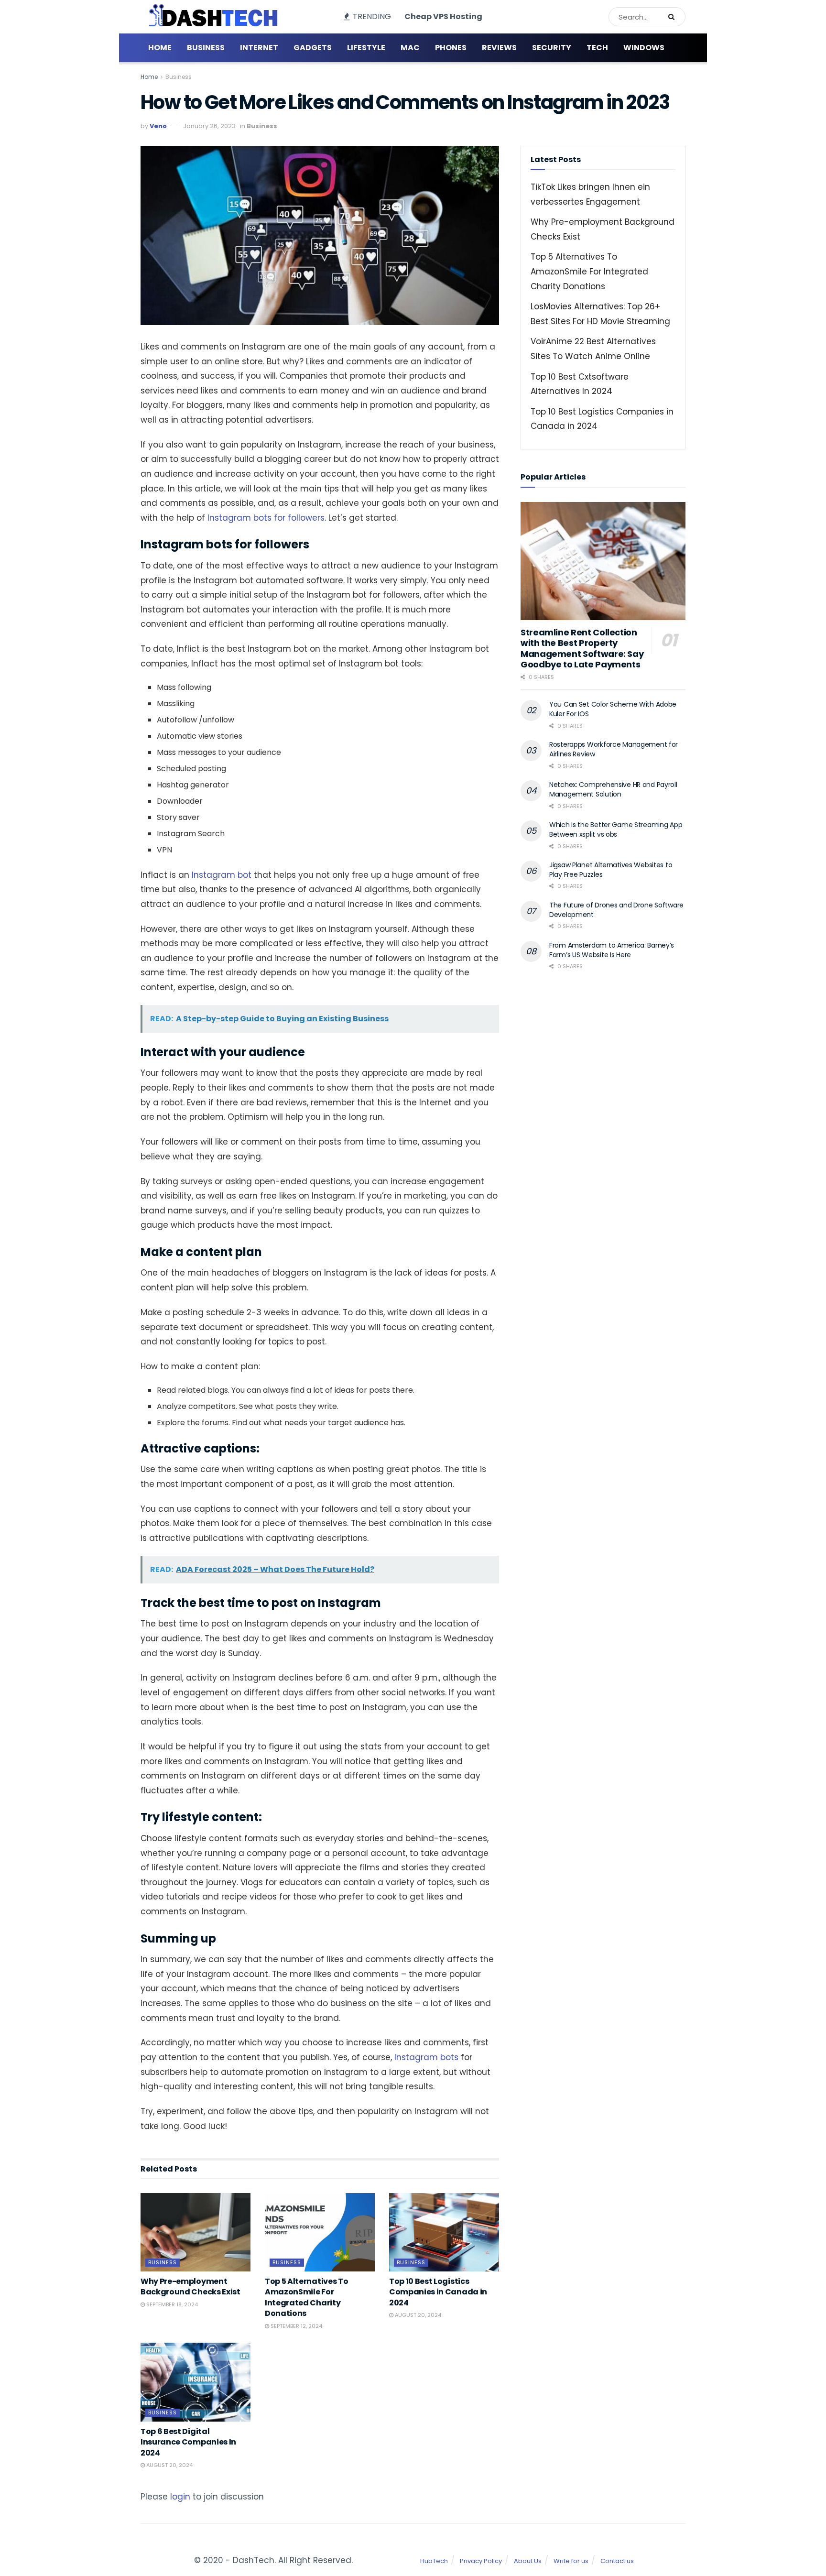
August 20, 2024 (417, 2315)
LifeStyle (366, 48)
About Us (528, 2561)
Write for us (571, 2561)
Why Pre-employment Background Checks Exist (190, 2287)
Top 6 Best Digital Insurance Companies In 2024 (188, 2442)
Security (552, 48)
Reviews (499, 48)
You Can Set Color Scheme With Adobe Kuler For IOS (613, 709)
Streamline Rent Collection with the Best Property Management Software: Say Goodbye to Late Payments (582, 649)
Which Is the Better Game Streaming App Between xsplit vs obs (616, 830)
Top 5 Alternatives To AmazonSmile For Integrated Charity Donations (306, 2297)
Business (206, 48)
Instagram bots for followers (266, 518)
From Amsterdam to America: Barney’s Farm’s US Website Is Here (612, 950)
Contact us (617, 2561)
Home (160, 48)
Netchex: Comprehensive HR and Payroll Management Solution (613, 789)
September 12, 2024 (296, 2326)
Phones (451, 48)
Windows (644, 48)
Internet (259, 48)
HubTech (434, 2561)
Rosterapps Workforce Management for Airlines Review (614, 749)
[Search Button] (674, 17)
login (180, 2497)
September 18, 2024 (171, 2304)
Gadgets (313, 48)
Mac (410, 48)
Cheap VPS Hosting (443, 16)
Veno (158, 126)
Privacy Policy (481, 2561)
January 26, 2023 (209, 126)
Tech (597, 48)
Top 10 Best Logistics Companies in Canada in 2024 (438, 2292)
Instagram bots (426, 2057)
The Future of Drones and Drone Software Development (616, 910)
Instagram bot (222, 875)
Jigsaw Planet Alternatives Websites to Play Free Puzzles (611, 870)
